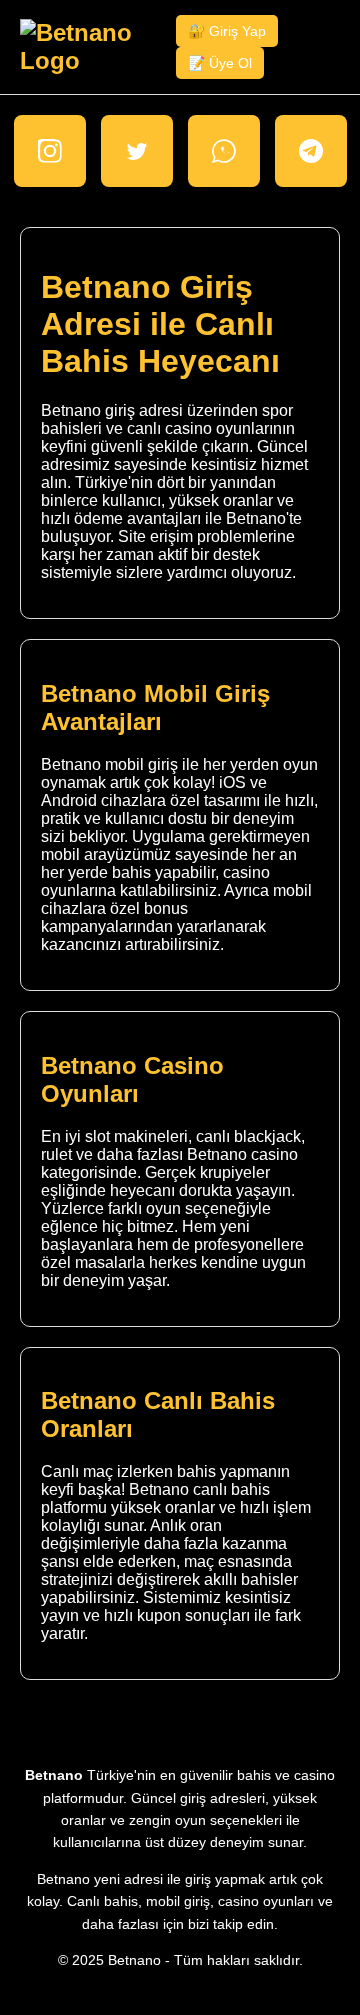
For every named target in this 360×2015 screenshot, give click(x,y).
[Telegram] (311, 151)
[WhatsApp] (224, 151)
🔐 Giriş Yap (227, 31)
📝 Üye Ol (220, 63)
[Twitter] (137, 151)
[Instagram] (50, 151)
